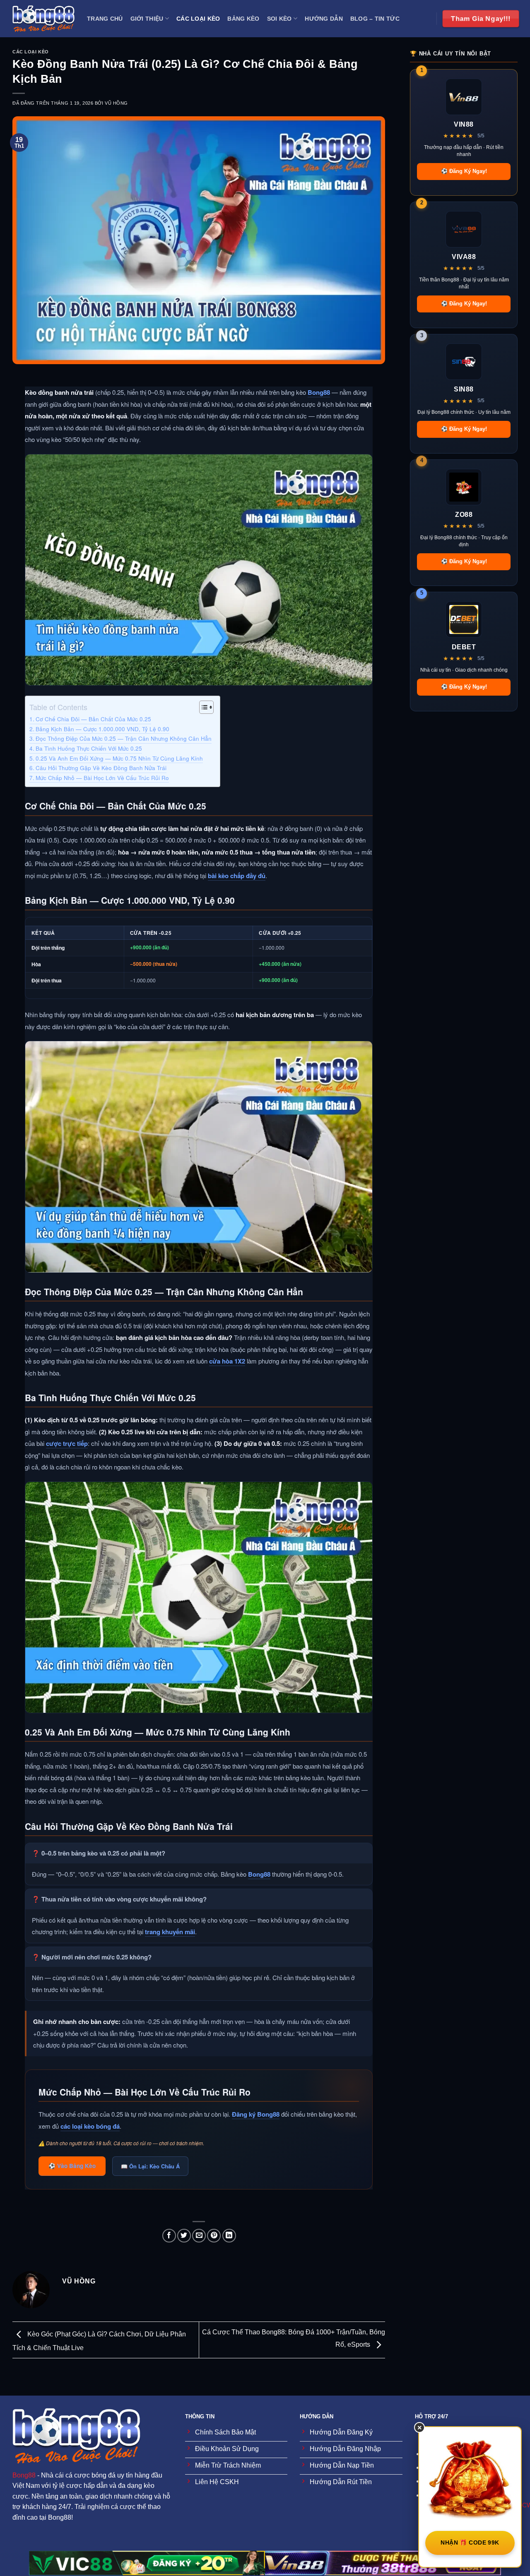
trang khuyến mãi (170, 1932)
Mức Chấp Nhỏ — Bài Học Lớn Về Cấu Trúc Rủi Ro (102, 778)
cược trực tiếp (67, 1443)
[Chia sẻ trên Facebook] (169, 2236)
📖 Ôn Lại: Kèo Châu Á (150, 2166)
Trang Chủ (105, 19)
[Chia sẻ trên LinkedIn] (229, 2236)
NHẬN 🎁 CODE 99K (470, 2542)
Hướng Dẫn (324, 19)
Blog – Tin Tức (375, 19)
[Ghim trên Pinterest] (214, 2236)
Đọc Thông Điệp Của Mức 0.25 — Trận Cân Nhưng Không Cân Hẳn (124, 738)
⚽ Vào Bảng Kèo (72, 2166)
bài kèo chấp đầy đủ (237, 876)
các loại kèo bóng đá (90, 2126)
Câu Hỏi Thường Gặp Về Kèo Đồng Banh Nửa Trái (101, 768)
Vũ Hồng (116, 103)
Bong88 (319, 392)
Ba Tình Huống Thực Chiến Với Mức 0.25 (89, 748)
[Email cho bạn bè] (199, 2236)
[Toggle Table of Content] (202, 707)
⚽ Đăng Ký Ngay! (464, 171)
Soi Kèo (279, 19)
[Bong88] (43, 19)
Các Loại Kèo (198, 19)
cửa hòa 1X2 (227, 1361)
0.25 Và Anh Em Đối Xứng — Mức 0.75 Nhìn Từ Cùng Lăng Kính (119, 758)
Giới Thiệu (147, 19)
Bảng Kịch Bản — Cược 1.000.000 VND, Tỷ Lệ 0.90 (102, 729)
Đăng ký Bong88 (256, 2114)
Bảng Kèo (243, 19)
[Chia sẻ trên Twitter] (184, 2236)
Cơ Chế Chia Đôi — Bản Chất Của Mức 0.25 (93, 719)
